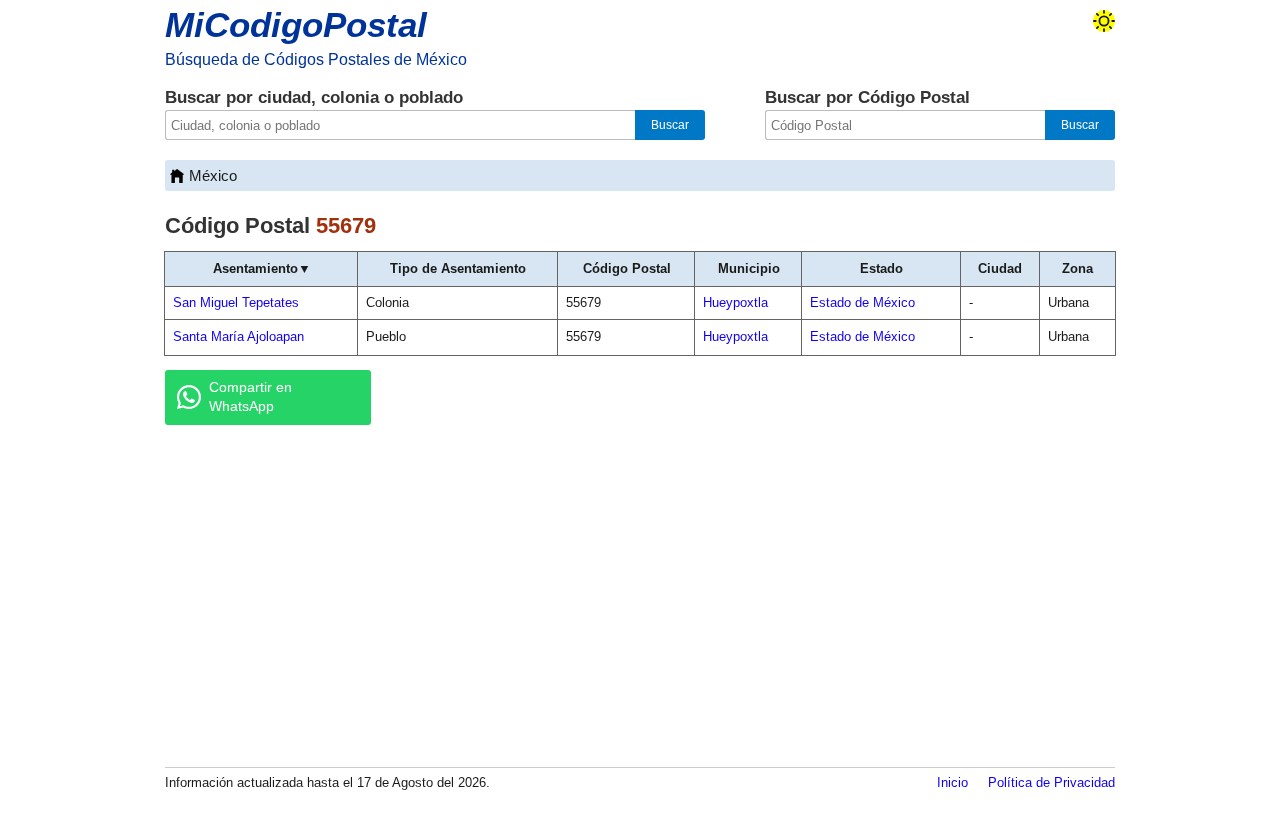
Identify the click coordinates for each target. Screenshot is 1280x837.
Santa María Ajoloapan (238, 336)
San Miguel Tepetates (236, 302)
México (213, 175)
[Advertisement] (640, 595)
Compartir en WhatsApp (250, 397)
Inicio (952, 782)
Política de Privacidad (1051, 782)
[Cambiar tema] (1104, 21)
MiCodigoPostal (296, 24)
